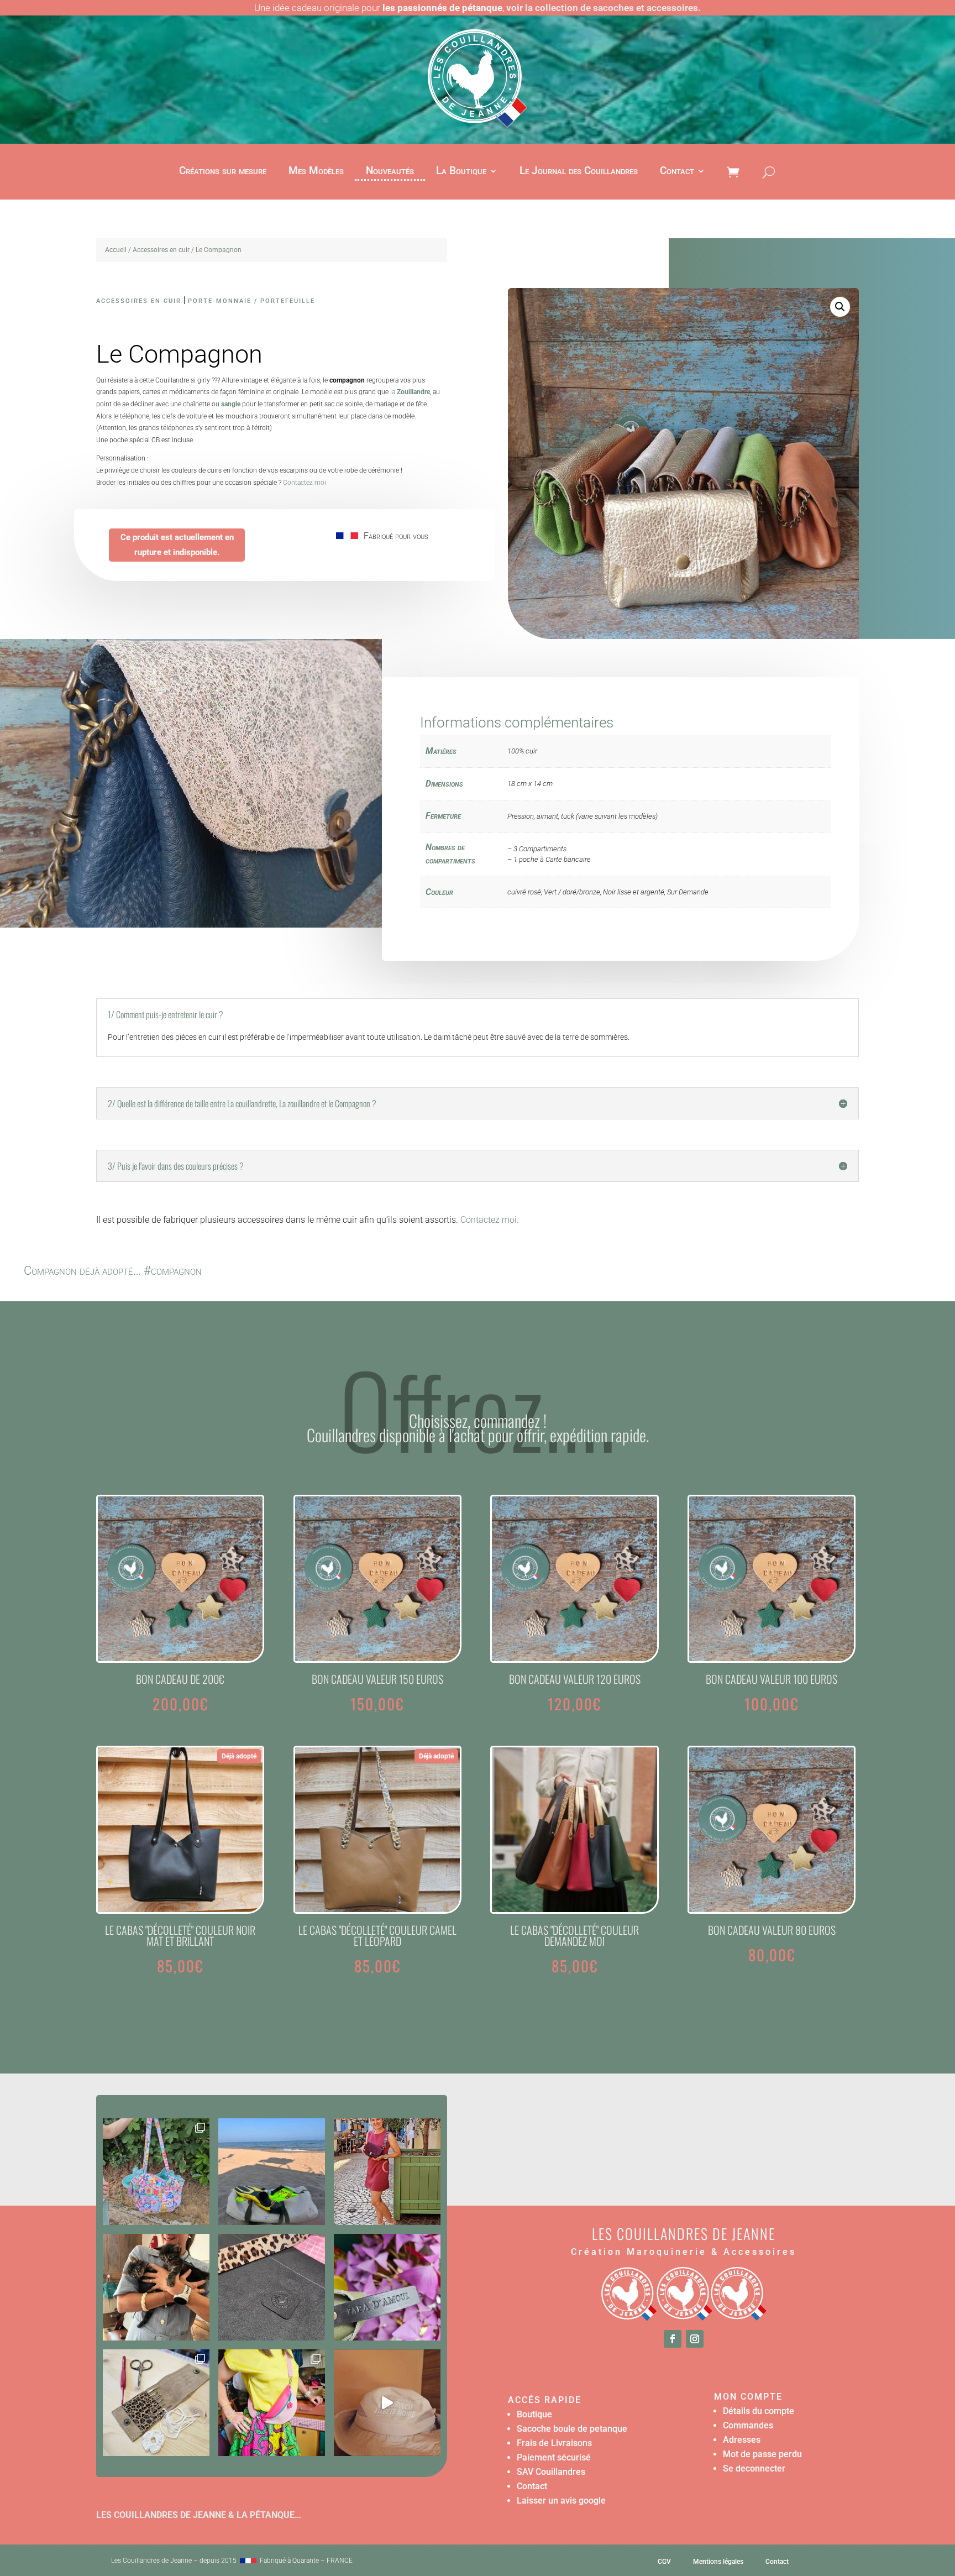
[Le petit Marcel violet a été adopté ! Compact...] (387, 2172)
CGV (664, 2562)
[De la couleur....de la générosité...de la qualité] (156, 2172)
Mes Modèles (316, 172)
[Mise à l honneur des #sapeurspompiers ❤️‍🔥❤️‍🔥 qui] (272, 2172)
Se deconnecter (754, 2468)
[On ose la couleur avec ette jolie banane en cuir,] (272, 2403)
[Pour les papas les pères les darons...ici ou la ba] (387, 2287)
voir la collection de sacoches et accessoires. (604, 8)
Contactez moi (305, 483)
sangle (231, 404)
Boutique (534, 2414)
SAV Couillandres (551, 2472)
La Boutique (461, 172)
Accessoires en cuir (161, 250)
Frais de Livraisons (554, 2443)
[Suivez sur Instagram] (695, 2339)
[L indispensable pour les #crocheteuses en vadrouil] (156, 2403)
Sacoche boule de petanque (572, 2429)
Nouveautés (390, 172)
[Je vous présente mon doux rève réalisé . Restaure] (387, 2403)
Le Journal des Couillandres (579, 172)
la (410, 392)
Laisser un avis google (561, 2501)
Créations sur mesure (223, 172)
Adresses (742, 2440)
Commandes (748, 2425)
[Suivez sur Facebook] (673, 2339)
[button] (840, 307)
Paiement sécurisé (554, 2457)
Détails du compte (759, 2411)
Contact (677, 172)
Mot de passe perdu (762, 2454)
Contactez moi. (490, 1220)
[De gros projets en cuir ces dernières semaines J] (272, 2287)
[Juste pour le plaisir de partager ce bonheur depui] (156, 2287)
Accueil (116, 250)
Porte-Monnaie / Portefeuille (251, 301)
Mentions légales (718, 2562)
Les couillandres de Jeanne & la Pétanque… (199, 2515)
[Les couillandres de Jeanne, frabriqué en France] (248, 2561)
